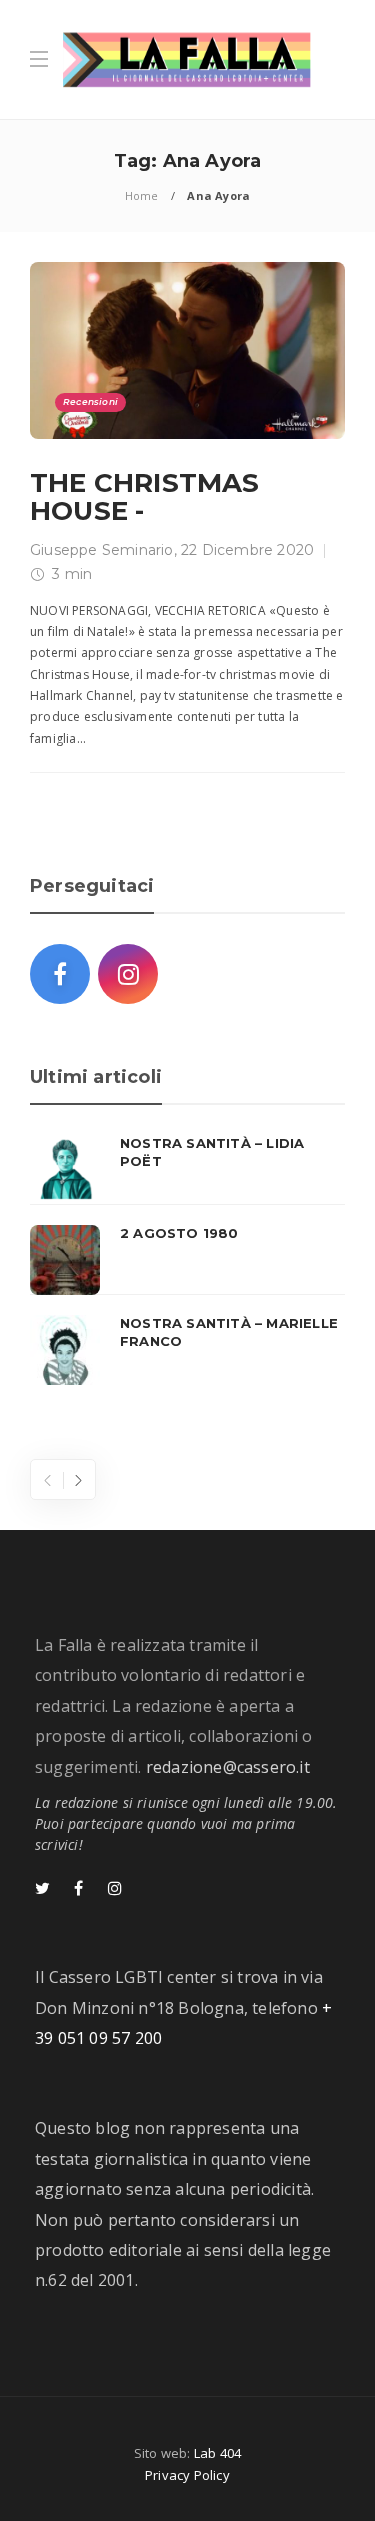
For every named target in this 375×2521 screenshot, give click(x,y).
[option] (187, 1260)
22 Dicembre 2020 (247, 550)
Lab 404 (217, 2453)
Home (142, 195)
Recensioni (90, 401)
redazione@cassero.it (228, 1767)
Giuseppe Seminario (102, 550)
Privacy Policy (187, 2475)
